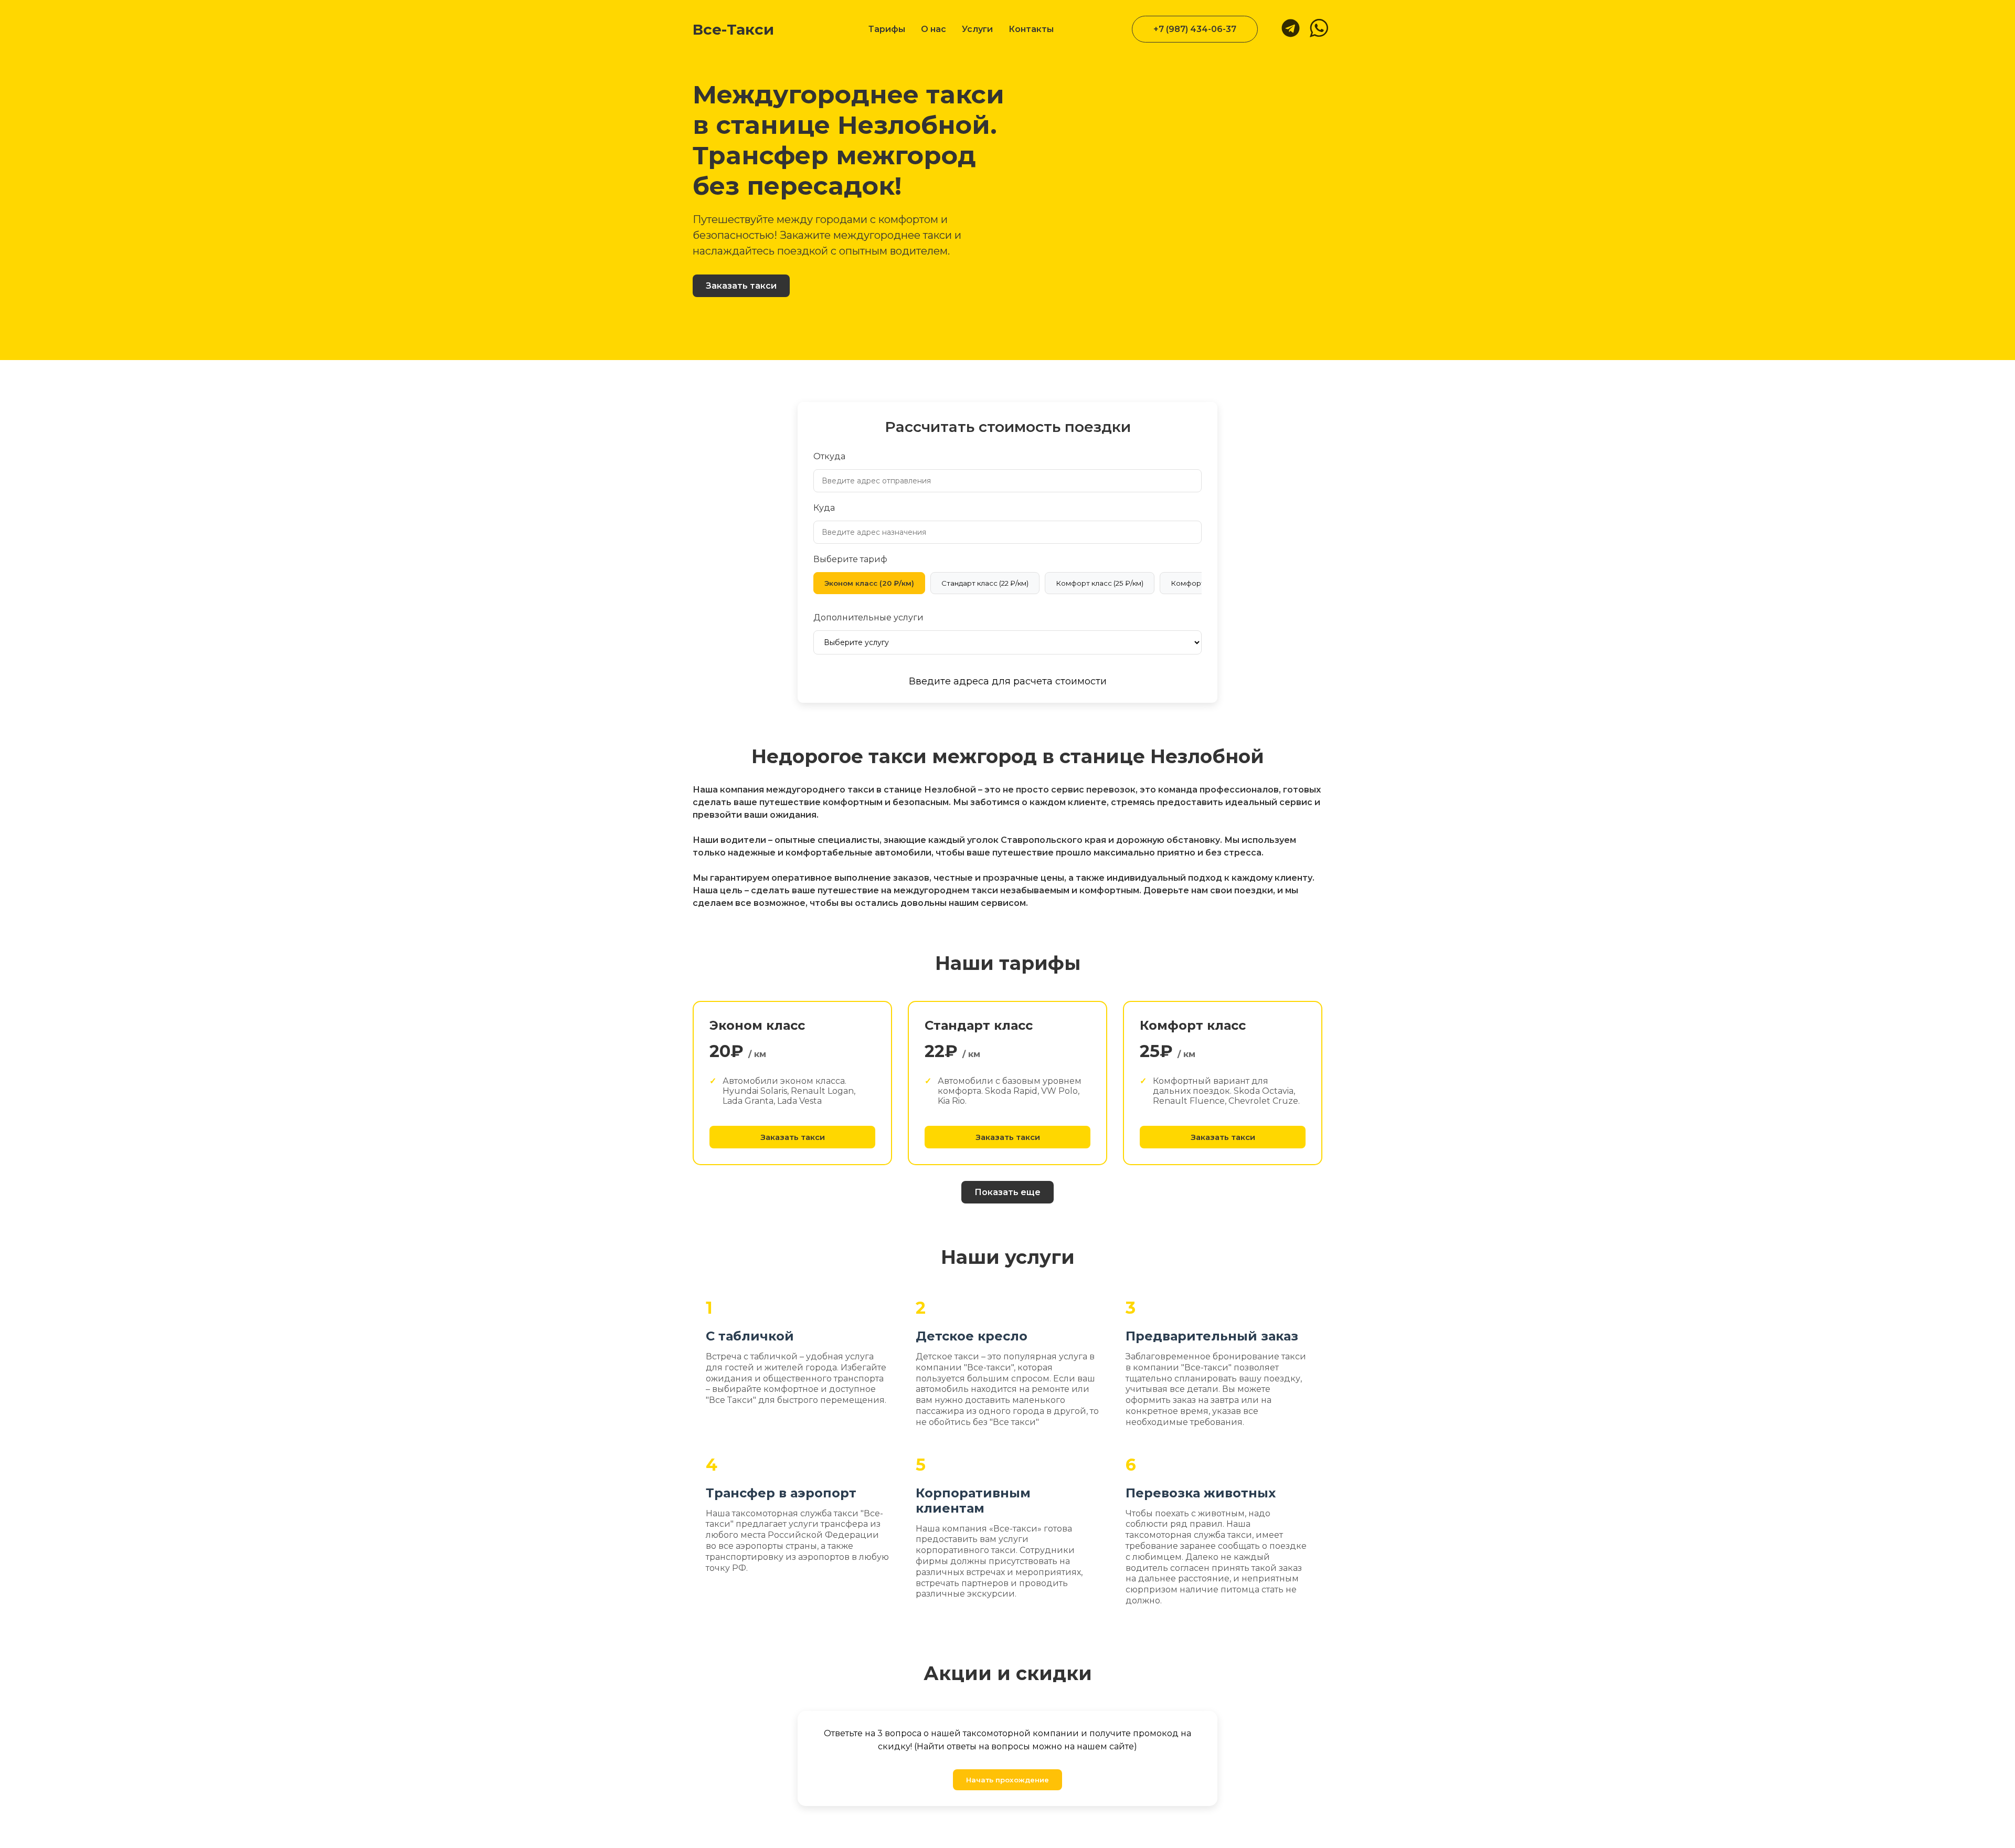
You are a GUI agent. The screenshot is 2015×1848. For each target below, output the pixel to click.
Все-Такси (733, 29)
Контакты (1031, 29)
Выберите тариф (850, 559)
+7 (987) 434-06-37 (1195, 29)
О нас (934, 29)
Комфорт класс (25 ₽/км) (1100, 583)
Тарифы (887, 29)
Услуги (977, 29)
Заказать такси (741, 286)
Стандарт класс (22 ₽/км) (985, 583)
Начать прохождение (1008, 1780)
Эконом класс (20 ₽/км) (869, 583)
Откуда (829, 456)
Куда (824, 508)
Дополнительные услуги (868, 617)
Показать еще (1008, 1192)
